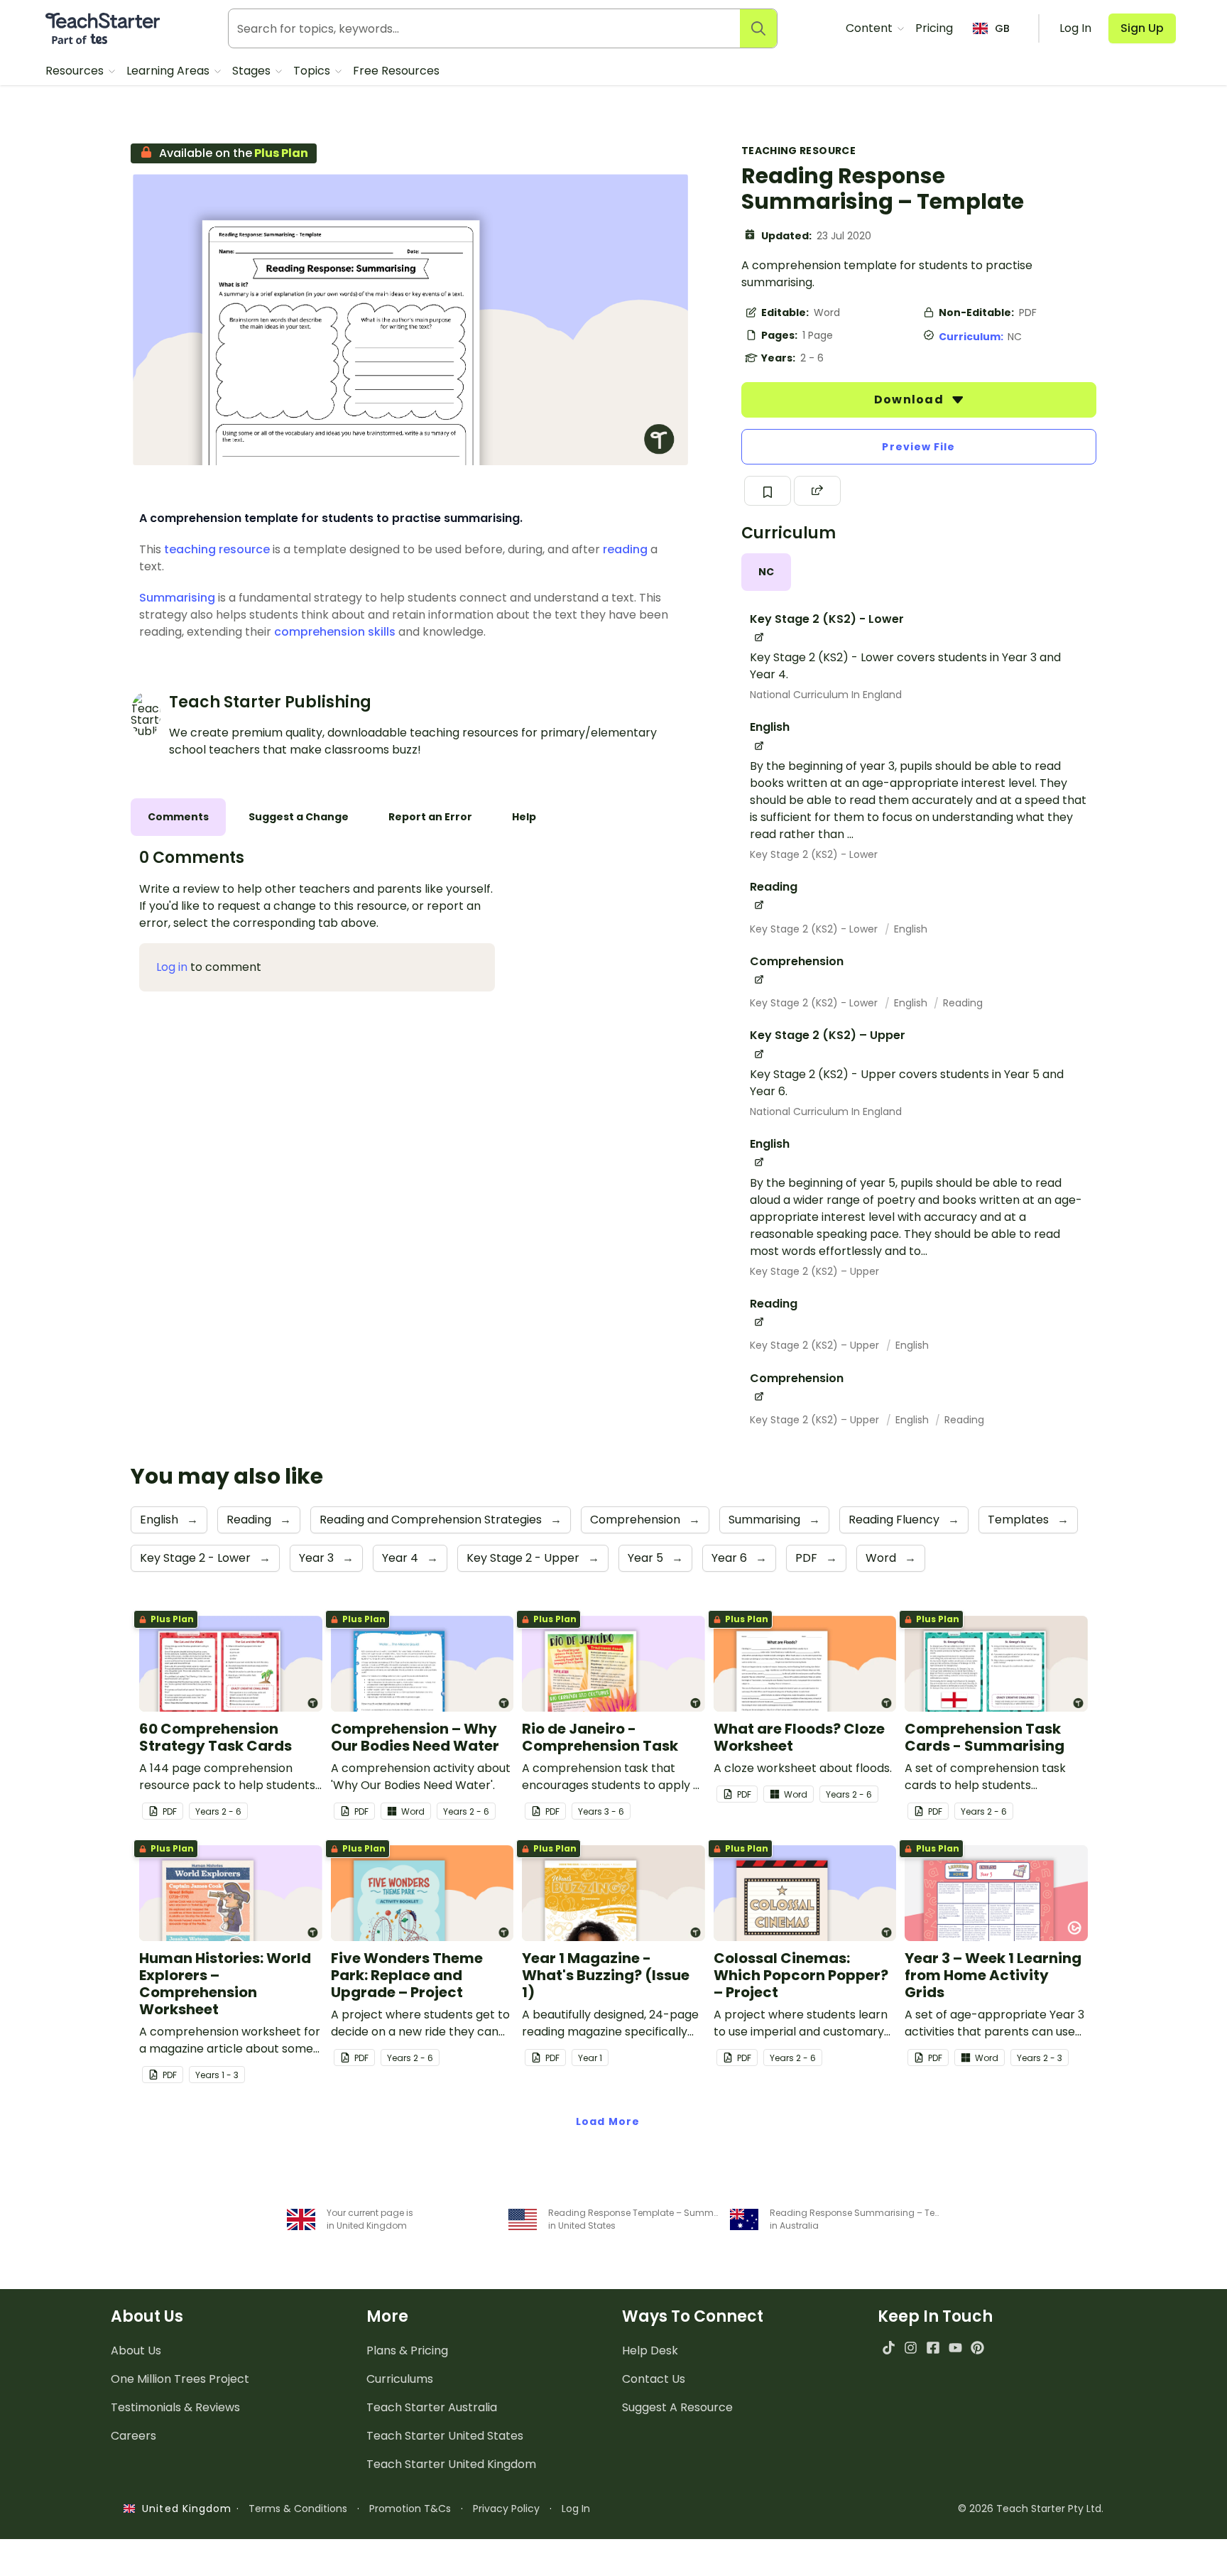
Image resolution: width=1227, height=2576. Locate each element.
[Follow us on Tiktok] (889, 2348)
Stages (253, 71)
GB (1002, 28)
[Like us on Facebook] (933, 2348)
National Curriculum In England (826, 695)
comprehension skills (335, 632)
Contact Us (654, 2379)
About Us (136, 2351)
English (911, 929)
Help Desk (650, 2351)
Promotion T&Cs (410, 2509)
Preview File (918, 447)
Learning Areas (169, 71)
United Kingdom (184, 2509)
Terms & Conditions (298, 2509)
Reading (963, 1003)
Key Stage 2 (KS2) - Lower (814, 854)
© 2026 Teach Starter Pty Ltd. (1031, 2509)
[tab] (766, 572)
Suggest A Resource (677, 2407)
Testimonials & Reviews (175, 2407)
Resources (76, 71)
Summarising (177, 598)
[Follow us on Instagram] (911, 2348)
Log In (576, 2509)
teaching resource (217, 549)
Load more (608, 2121)
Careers (133, 2436)
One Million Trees (180, 2379)
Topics (313, 71)
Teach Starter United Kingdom (451, 2464)
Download (910, 400)
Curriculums (400, 2379)
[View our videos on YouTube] (955, 2348)
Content (871, 28)
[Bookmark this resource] (768, 491)
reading (625, 549)
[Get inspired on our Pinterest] (977, 2348)
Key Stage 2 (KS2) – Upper (814, 1271)
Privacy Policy (506, 2509)
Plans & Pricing (407, 2351)
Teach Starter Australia (432, 2407)
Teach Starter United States (445, 2436)
